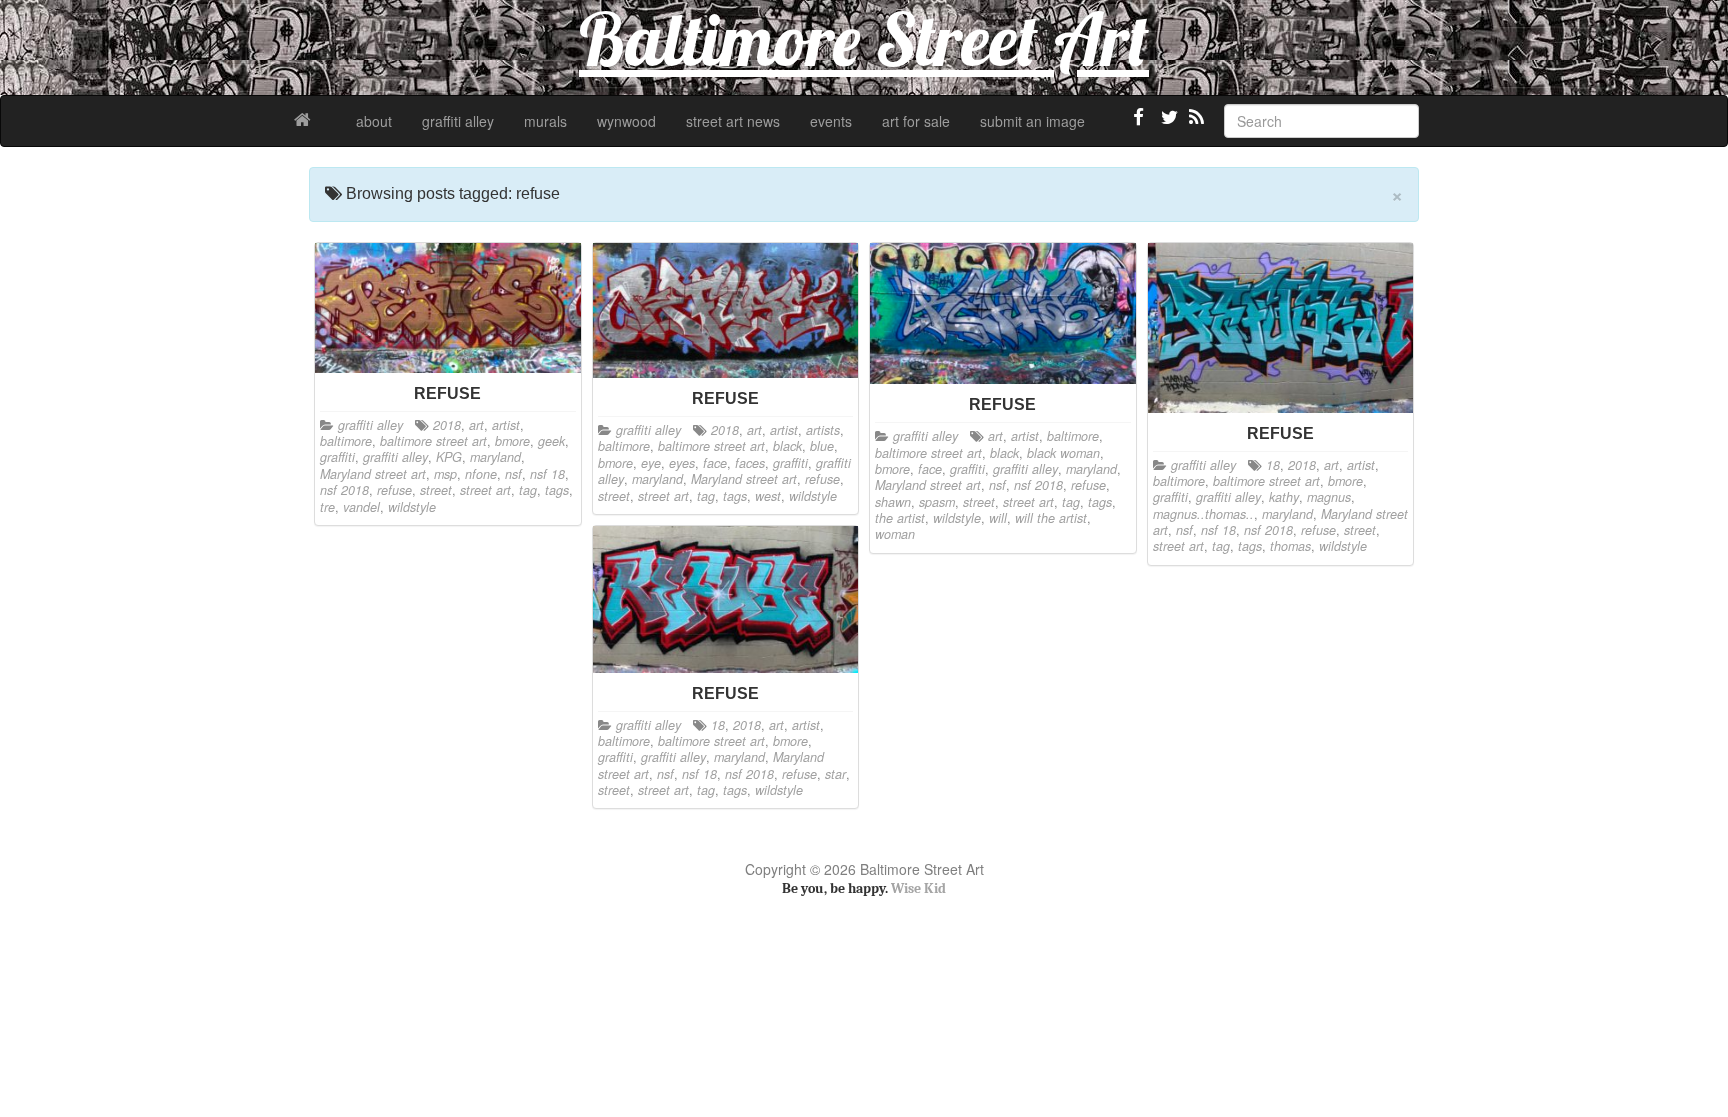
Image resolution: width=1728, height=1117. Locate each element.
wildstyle (412, 507)
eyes (682, 463)
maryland (495, 457)
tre (327, 507)
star (835, 774)
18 (1273, 465)
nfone (481, 474)
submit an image (1032, 121)
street (436, 490)
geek (551, 441)
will (998, 518)
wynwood (626, 121)
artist (506, 425)
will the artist (1051, 518)
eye (651, 463)
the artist (900, 518)
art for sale (916, 121)
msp (445, 474)
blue (822, 446)
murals (545, 121)
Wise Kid (918, 888)
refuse (394, 490)
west (768, 496)
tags (557, 490)
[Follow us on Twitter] (1167, 125)
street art (485, 490)
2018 (447, 425)
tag (528, 490)
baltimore (346, 441)
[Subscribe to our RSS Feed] (1195, 125)
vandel (361, 507)
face (715, 463)
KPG (449, 457)
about (374, 121)
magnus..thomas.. (1203, 514)
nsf (513, 474)
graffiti (337, 457)
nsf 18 (547, 474)
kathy (1284, 497)
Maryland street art (373, 474)
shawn (893, 502)
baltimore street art (433, 441)
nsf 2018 (344, 490)
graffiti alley (458, 121)
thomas (1290, 546)
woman (895, 534)
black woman (1063, 453)
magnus (1329, 497)
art (476, 425)
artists (823, 430)
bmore (512, 441)
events (831, 121)
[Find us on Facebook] (1139, 125)
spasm (937, 502)
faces (750, 463)
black (787, 446)
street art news (733, 121)
